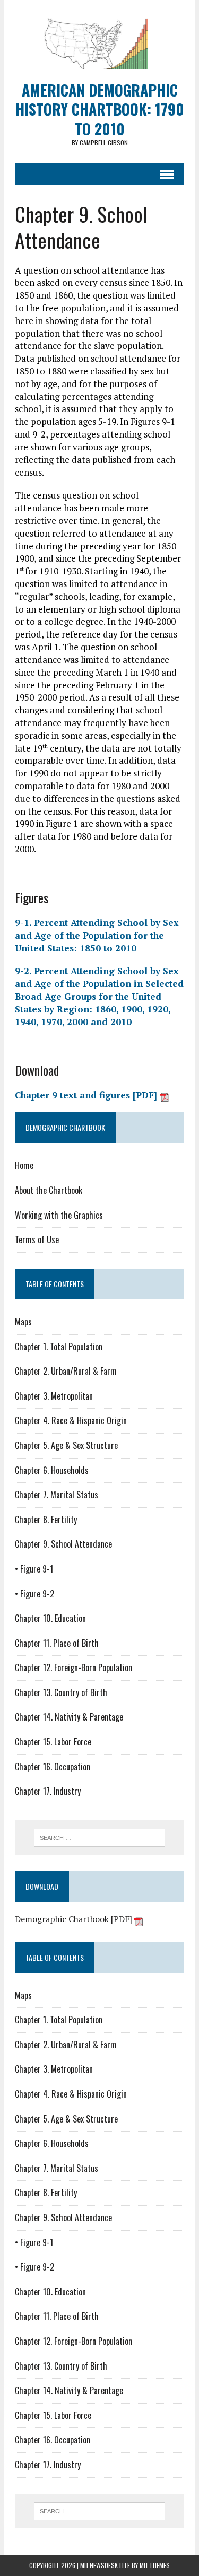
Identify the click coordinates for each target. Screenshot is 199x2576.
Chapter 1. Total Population (59, 1347)
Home (24, 1165)
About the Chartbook (49, 1190)
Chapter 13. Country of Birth (61, 1692)
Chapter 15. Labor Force (53, 1742)
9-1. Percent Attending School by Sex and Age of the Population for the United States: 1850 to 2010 (97, 935)
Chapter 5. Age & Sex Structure (66, 1445)
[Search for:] (99, 1837)
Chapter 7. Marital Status (57, 1495)
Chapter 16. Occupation (53, 1767)
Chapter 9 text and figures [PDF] (87, 1095)
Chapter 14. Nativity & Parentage (69, 1717)
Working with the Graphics (59, 1215)
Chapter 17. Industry (48, 1791)
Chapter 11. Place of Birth (57, 1643)
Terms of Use (37, 1239)
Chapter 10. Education (50, 1618)
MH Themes (155, 2565)
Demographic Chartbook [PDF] (75, 1919)
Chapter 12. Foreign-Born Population (73, 1667)
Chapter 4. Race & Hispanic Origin (71, 1420)
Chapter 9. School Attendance (63, 1544)
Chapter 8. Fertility (46, 1520)
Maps (23, 1322)
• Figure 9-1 (34, 1569)
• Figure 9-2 (34, 1594)
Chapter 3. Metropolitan (54, 1396)
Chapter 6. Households (52, 1470)
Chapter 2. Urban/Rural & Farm (66, 1371)
